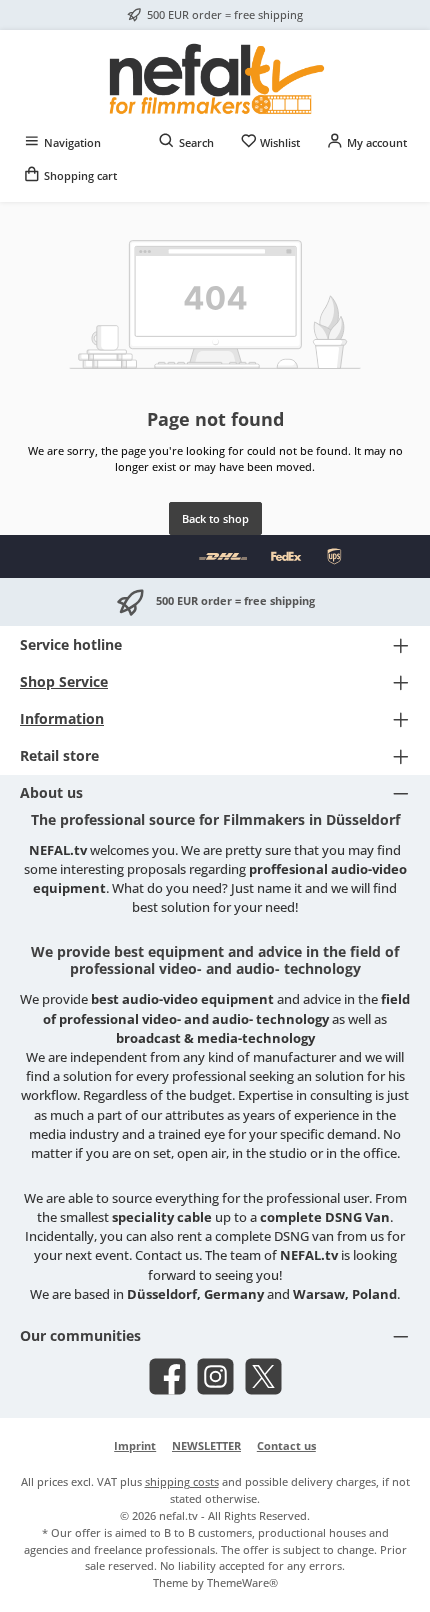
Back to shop (215, 518)
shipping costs (182, 1481)
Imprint (135, 1445)
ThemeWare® (242, 1582)
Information (62, 718)
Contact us (286, 1445)
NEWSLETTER (206, 1445)
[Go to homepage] (215, 78)
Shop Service (64, 681)
